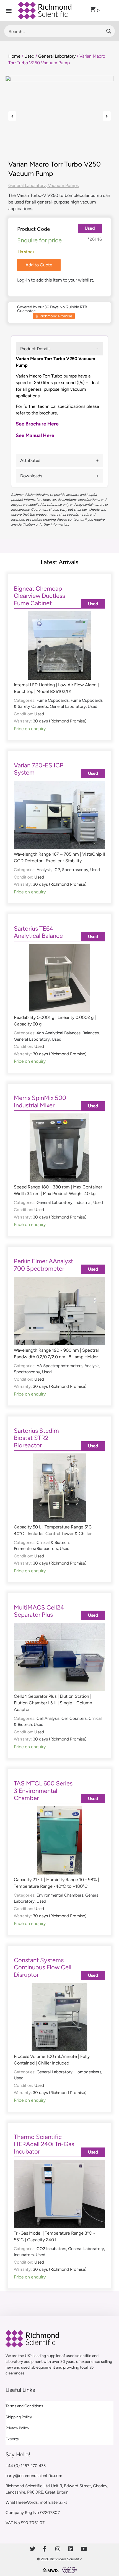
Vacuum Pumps (63, 185)
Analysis (44, 870)
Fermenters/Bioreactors (36, 1549)
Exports (12, 2439)
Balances (91, 1033)
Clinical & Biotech (53, 1543)
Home (14, 56)
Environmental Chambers (60, 1895)
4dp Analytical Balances (59, 1033)
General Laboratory (57, 56)
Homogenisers (88, 2072)
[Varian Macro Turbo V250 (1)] (59, 116)
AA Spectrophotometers (59, 1366)
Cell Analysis (48, 1718)
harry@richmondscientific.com (34, 2476)
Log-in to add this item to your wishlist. (55, 280)
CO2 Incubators (51, 2249)
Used (29, 56)
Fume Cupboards (53, 700)
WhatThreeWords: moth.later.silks (36, 2502)
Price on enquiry (30, 729)
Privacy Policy (17, 2428)
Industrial (83, 1203)
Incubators (24, 2255)
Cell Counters (74, 1718)
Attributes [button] (30, 460)
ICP (57, 870)
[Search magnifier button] (109, 31)
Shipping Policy (19, 2417)
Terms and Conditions (24, 2406)
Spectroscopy (75, 870)
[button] (9, 11)
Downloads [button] (31, 476)
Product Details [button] (35, 349)
